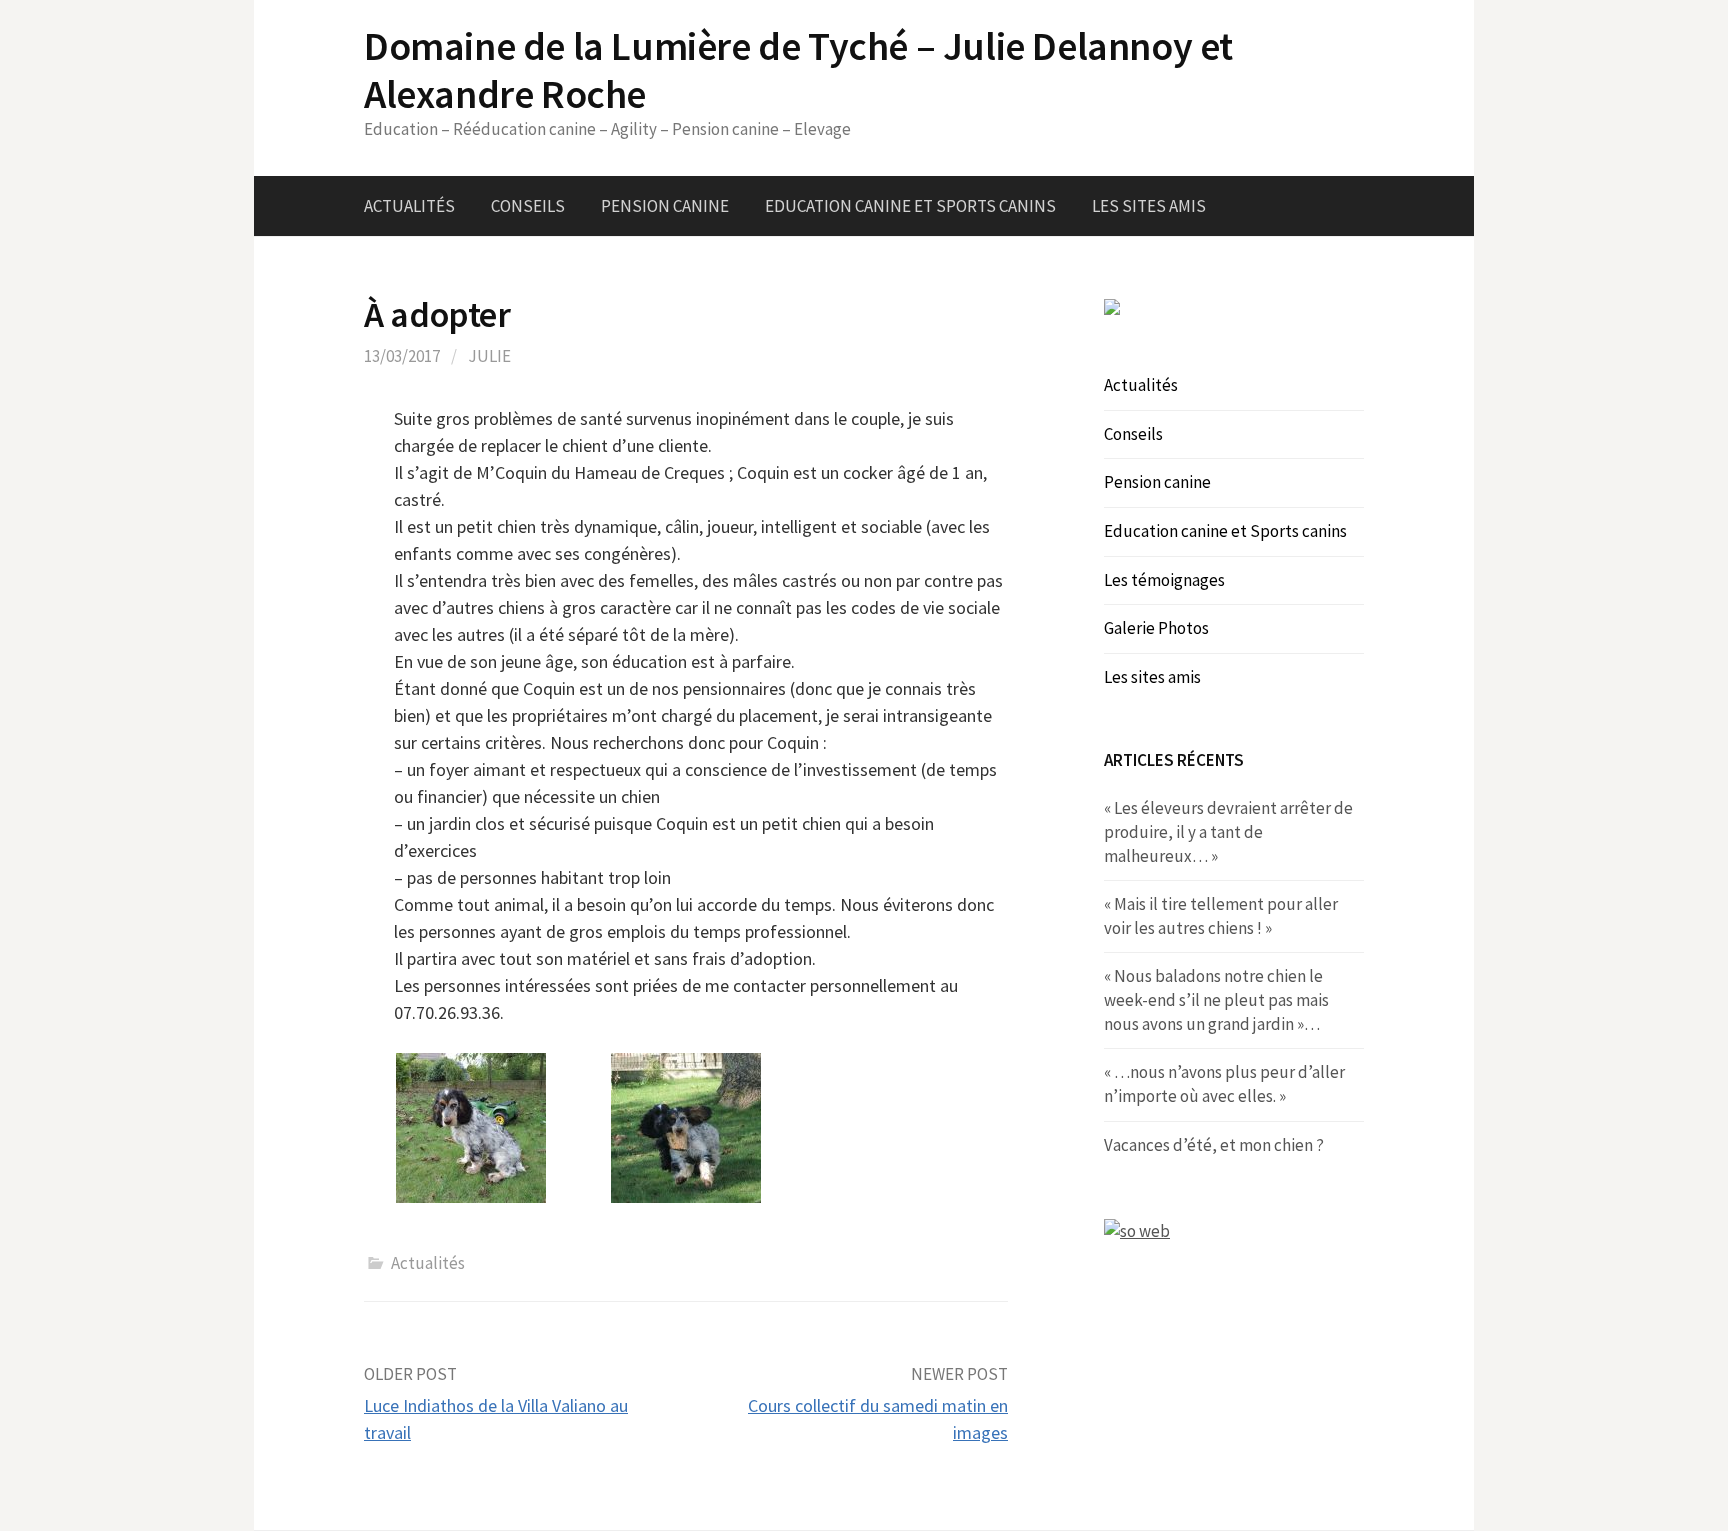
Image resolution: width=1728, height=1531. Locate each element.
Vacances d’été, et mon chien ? (1214, 1145)
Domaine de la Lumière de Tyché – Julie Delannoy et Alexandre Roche (798, 70)
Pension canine (665, 206)
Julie (489, 356)
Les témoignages (1164, 580)
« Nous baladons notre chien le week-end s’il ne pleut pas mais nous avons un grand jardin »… (1216, 999)
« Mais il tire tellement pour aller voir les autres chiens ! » (1221, 916)
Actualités (409, 206)
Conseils (528, 206)
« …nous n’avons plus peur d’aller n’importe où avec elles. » (1224, 1084)
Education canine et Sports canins (910, 206)
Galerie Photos (1156, 628)
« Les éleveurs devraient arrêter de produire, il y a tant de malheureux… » (1228, 831)
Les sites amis (1149, 206)
